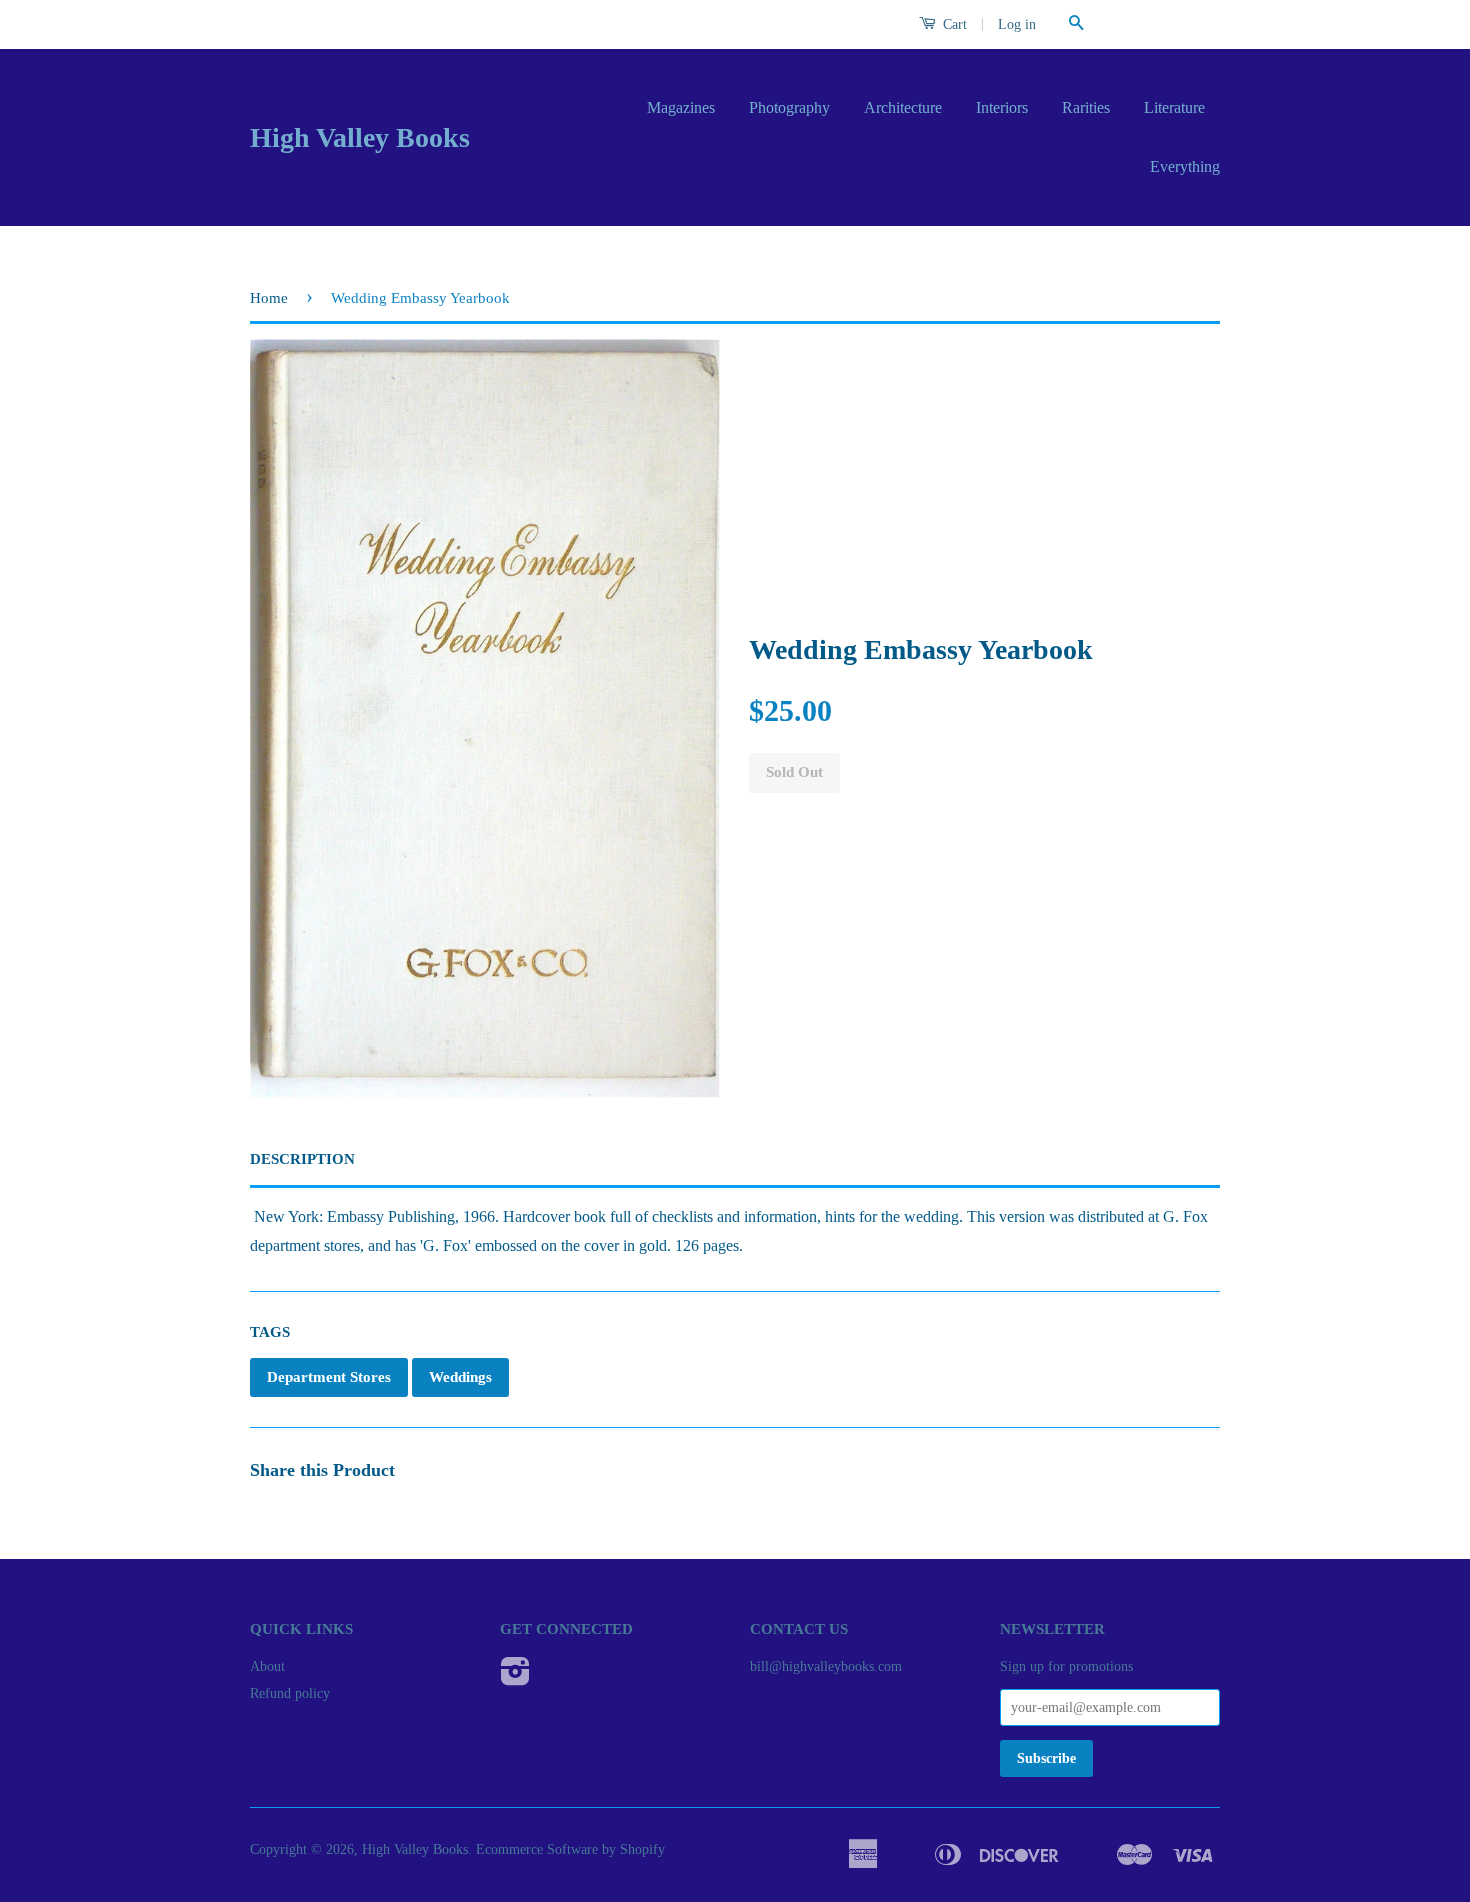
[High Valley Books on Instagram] (515, 1678)
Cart (953, 24)
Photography (789, 107)
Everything (1185, 166)
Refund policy (290, 1693)
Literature (1174, 107)
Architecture (903, 107)
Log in (1017, 24)
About (267, 1666)
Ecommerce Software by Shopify (570, 1849)
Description (302, 1159)
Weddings (460, 1377)
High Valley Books (360, 137)
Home (269, 298)
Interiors (1002, 107)
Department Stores (329, 1377)
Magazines (681, 107)
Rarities (1086, 107)
